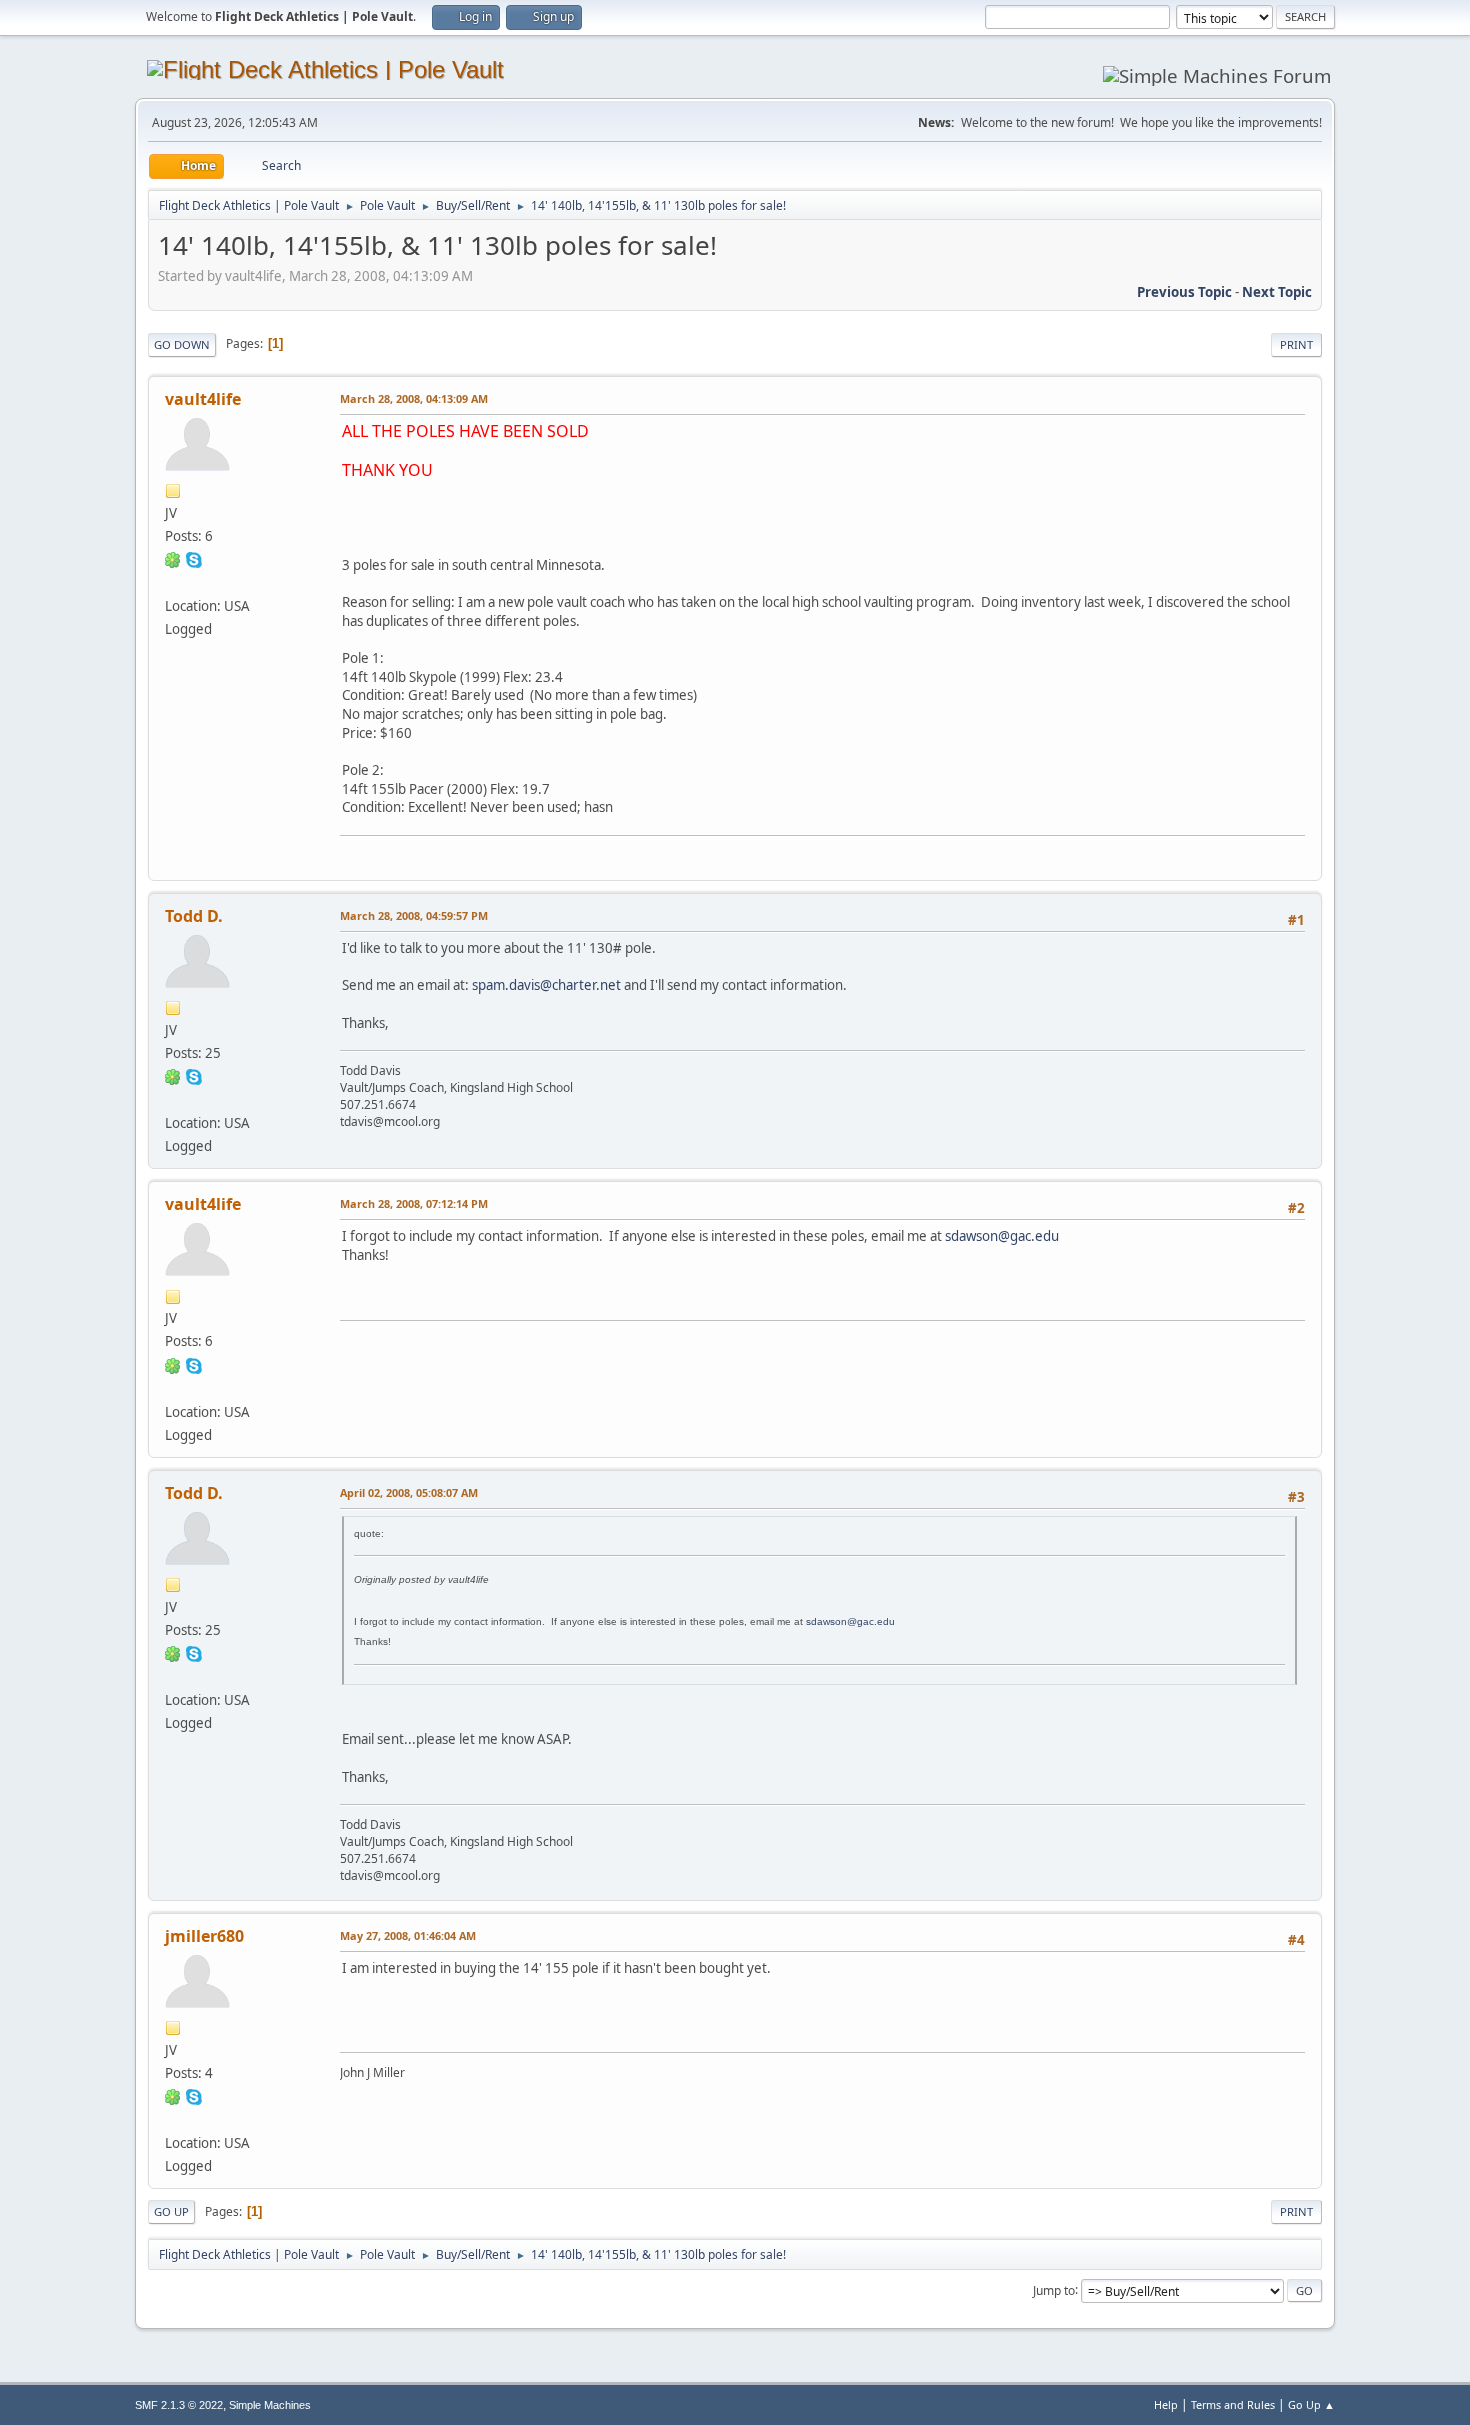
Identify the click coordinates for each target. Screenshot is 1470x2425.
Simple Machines (270, 2405)
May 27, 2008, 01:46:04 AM (408, 1935)
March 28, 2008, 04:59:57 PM (414, 915)
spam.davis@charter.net (546, 985)
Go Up (171, 2211)
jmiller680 (204, 1936)
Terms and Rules (1233, 2404)
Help (1166, 2404)
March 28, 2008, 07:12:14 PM (414, 1203)
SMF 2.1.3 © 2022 (179, 2405)
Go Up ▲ (1311, 2404)
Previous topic (1184, 292)
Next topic (1277, 292)
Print (1296, 344)
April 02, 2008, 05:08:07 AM (409, 1492)
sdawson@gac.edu (1002, 1236)
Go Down (182, 344)
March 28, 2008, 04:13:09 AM (414, 398)
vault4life (203, 399)
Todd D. (194, 916)
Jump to (1054, 2289)
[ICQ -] (173, 559)
